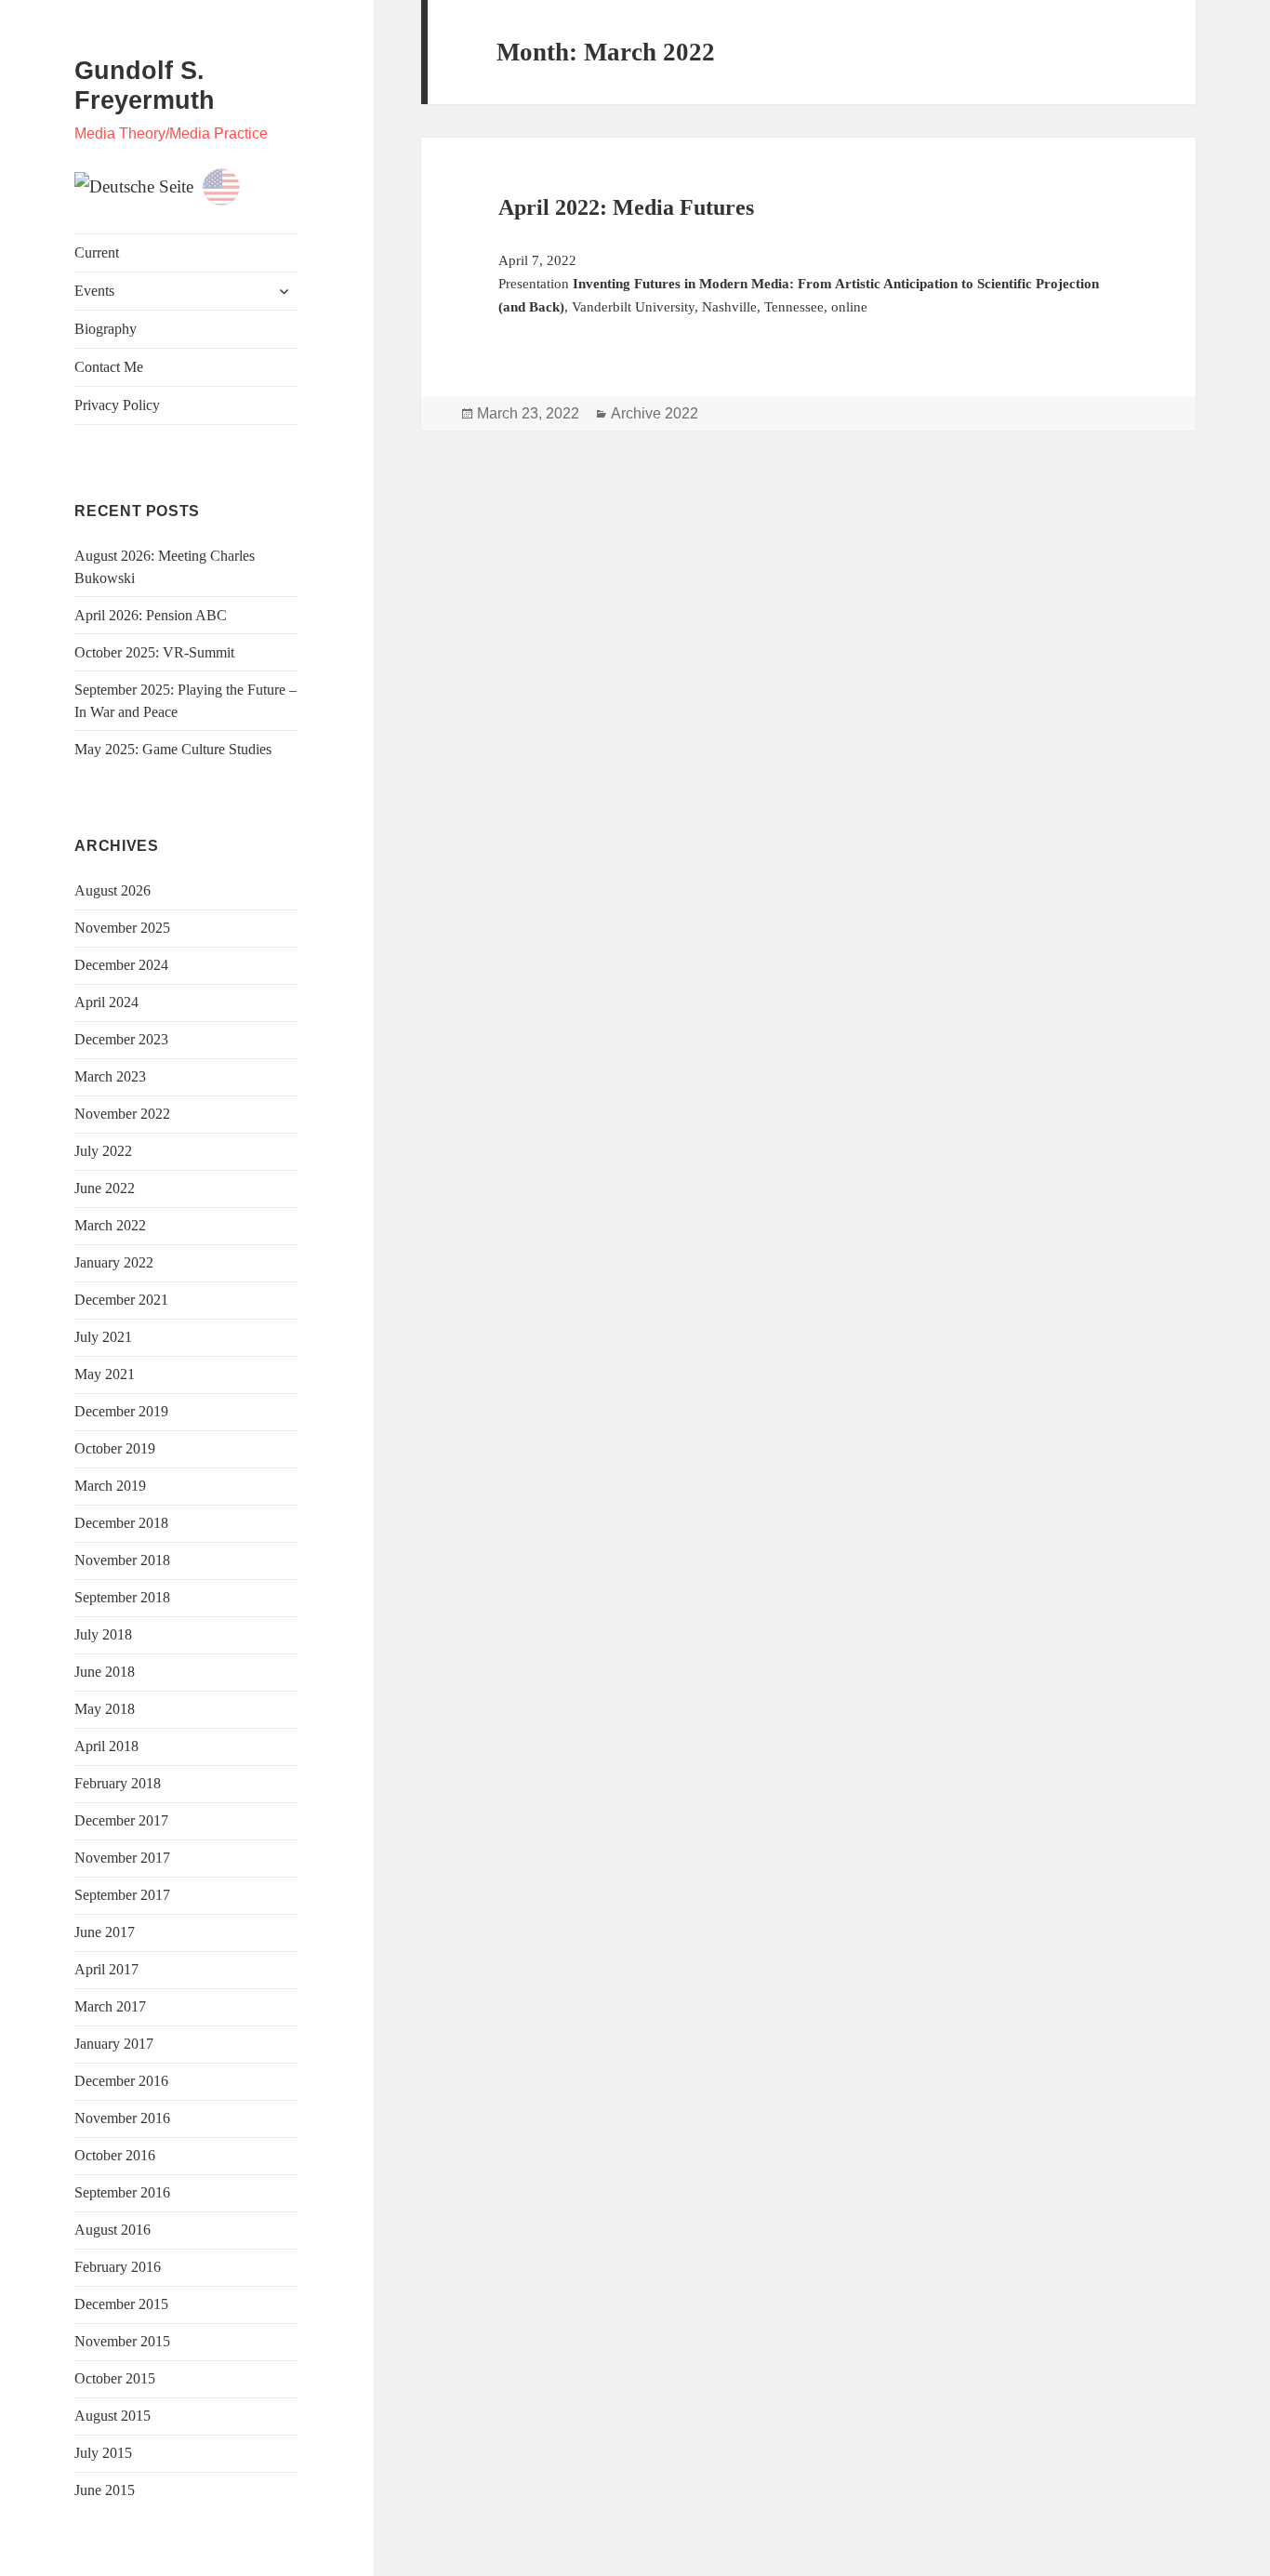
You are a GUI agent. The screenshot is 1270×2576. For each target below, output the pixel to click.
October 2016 (115, 2155)
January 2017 (114, 2044)
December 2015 (121, 2304)
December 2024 (121, 965)
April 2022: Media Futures (626, 207)
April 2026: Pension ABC (151, 615)
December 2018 (121, 1523)
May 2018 (105, 1709)
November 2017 (122, 1858)
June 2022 (105, 1188)
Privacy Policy (117, 405)
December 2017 (121, 1820)
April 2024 (106, 1002)
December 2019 (121, 1411)
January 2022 (114, 1262)
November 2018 (122, 1560)
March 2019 (110, 1486)
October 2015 (115, 2378)
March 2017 (110, 2006)
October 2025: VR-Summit (154, 652)
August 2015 (112, 2416)
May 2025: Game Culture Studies (173, 749)
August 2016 (112, 2230)
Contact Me (109, 367)
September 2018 (122, 1597)
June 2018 (105, 1672)
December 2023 (121, 1039)
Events (94, 291)
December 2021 (121, 1300)
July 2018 (103, 1634)
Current (97, 252)
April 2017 (106, 1969)
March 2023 (110, 1076)
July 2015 (103, 2453)
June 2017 (105, 1932)
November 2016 (122, 2118)
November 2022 (122, 1114)
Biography (106, 329)
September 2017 (122, 1895)
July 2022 (103, 1151)
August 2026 (112, 890)
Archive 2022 (655, 413)
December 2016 (121, 2081)
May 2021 (105, 1374)
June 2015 (105, 2490)
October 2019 (115, 1448)
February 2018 (118, 1783)
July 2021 (103, 1337)
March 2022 (110, 1225)
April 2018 (106, 1746)
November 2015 (122, 2341)
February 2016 (118, 2267)
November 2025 (122, 928)
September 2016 (122, 2192)
